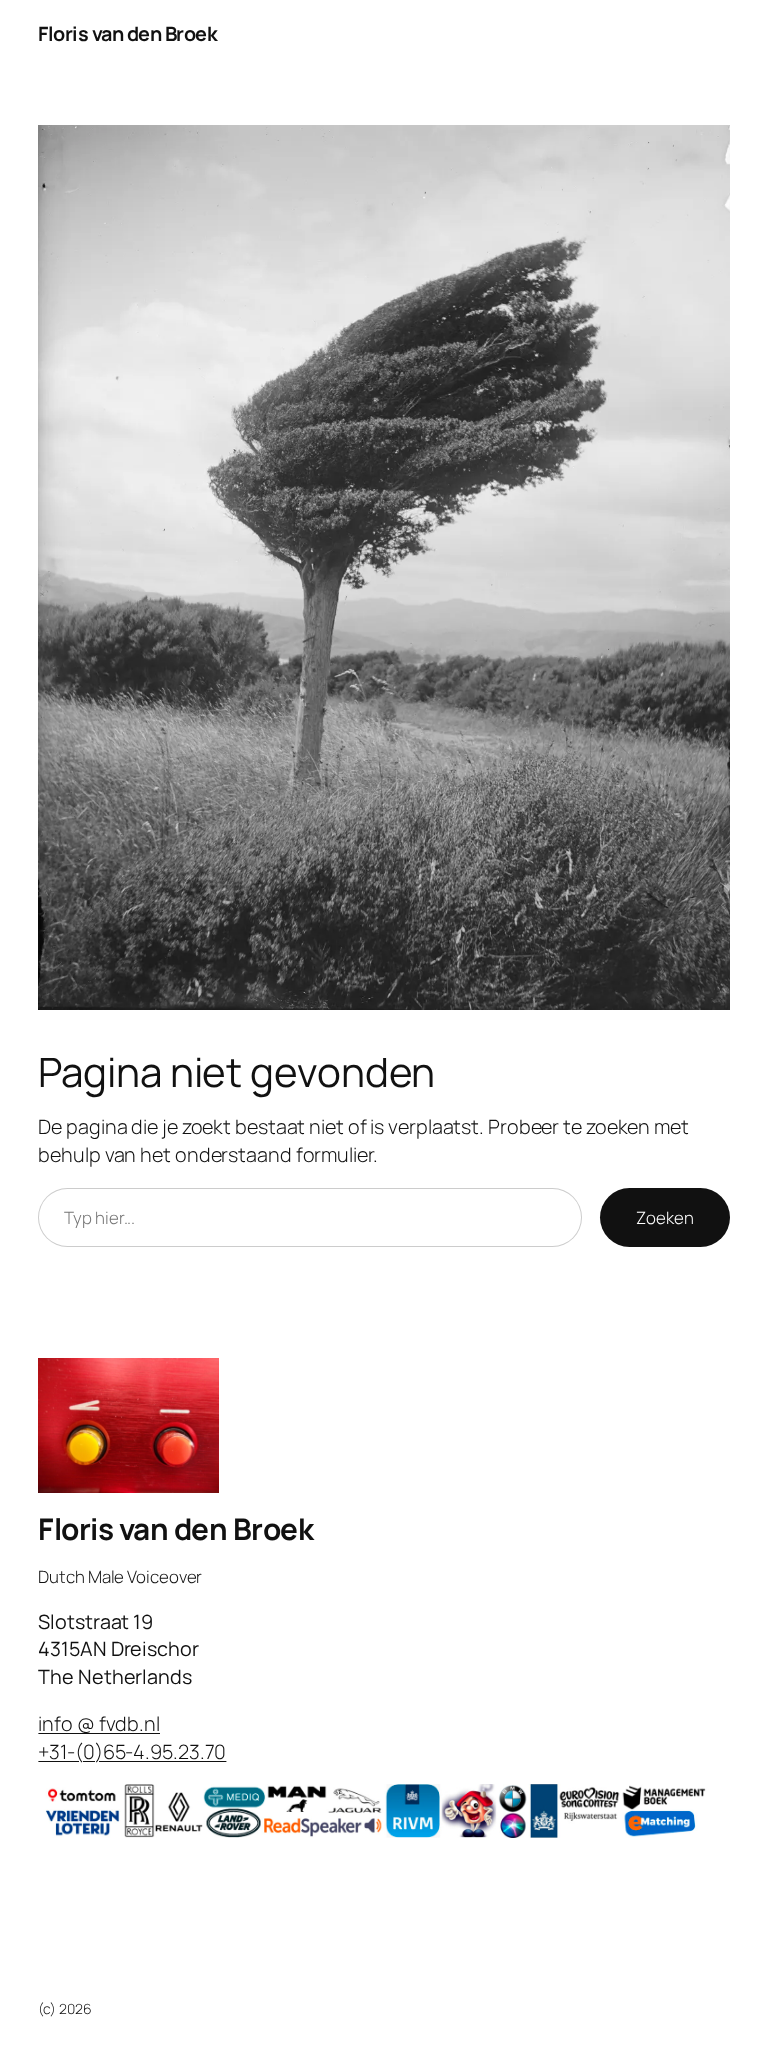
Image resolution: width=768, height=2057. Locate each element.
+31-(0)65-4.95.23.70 (132, 1751)
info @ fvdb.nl (99, 1723)
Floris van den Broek (127, 33)
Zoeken (664, 1217)
